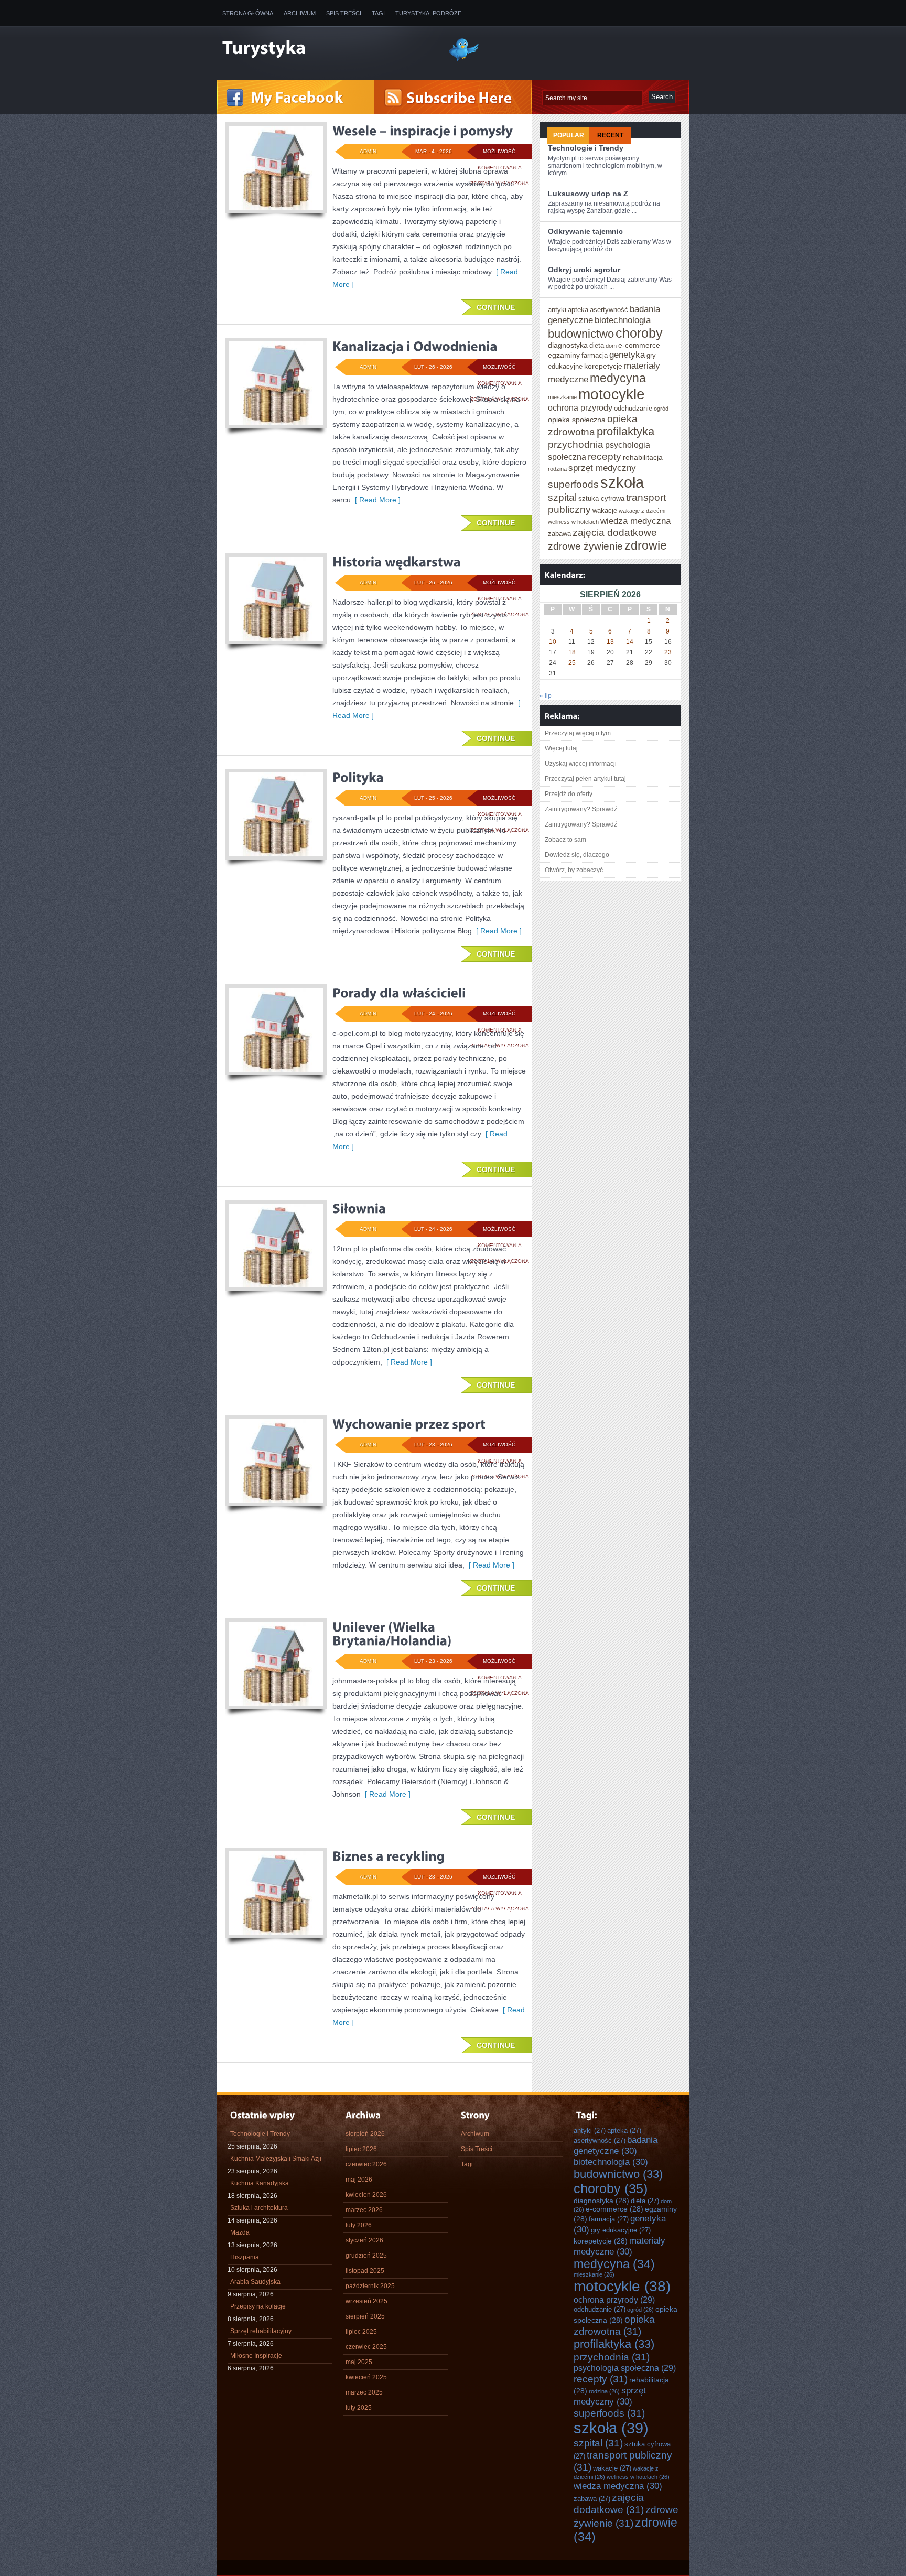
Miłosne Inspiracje (256, 2356)
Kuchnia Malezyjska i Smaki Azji (276, 2159)
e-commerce (639, 345)
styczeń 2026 (364, 2240)
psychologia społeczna (625, 2368)
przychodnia (576, 444)
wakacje (605, 511)
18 (572, 652)
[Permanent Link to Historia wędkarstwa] (397, 562)
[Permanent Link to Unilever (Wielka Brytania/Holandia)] (392, 1634)
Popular (569, 135)
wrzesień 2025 (366, 2301)
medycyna (618, 378)
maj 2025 (359, 2362)
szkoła (622, 482)
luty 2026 (359, 2225)
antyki (557, 310)
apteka (578, 310)
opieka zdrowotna (614, 2325)
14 (630, 642)
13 (610, 642)
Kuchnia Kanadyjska (260, 2183)
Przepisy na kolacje (258, 2306)
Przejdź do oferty (569, 794)
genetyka (627, 355)
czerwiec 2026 (366, 2164)
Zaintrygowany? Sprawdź (581, 809)
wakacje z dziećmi (642, 511)
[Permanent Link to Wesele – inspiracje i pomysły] (423, 131)
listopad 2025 (365, 2271)
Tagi (378, 13)
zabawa (559, 534)
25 (572, 663)
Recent (610, 135)
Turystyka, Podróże (428, 13)
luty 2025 (359, 2408)
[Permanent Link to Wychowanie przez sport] (409, 1424)
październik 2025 (370, 2286)
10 (553, 642)
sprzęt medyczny (602, 468)
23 (668, 652)
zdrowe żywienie (585, 546)
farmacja (595, 355)
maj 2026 (359, 2180)
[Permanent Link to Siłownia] (359, 1208)
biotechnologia (623, 320)
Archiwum (300, 13)
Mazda (240, 2232)
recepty (605, 456)
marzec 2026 (364, 2210)
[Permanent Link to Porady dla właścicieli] (399, 993)
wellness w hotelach (573, 522)
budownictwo (581, 334)
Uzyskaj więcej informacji (581, 764)
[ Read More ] (376, 500)
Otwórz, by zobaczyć (574, 870)
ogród (661, 409)
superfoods (573, 484)
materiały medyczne (619, 2246)
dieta (597, 345)
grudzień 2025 (366, 2256)
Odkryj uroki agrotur (584, 270)
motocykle (612, 394)
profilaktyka (625, 431)
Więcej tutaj (561, 748)
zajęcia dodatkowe (615, 532)
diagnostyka (568, 345)
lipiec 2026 (361, 2149)
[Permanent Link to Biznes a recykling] (389, 1856)
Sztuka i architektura (259, 2208)
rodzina (557, 469)
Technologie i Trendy (586, 148)
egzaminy (564, 355)
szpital (562, 497)
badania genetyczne (616, 2145)
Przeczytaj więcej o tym (578, 733)
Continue (496, 307)
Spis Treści (344, 13)
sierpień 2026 (365, 2134)
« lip (546, 696)
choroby (639, 333)
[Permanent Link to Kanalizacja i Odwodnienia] (415, 346)
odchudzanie (633, 408)
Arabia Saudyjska (255, 2282)
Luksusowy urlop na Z (588, 194)
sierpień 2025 (365, 2316)
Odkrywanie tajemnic (585, 231)
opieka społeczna (577, 420)
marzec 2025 (364, 2392)
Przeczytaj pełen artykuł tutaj (585, 779)
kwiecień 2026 (366, 2195)
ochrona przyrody (580, 407)
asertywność (609, 310)
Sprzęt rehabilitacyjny (261, 2331)
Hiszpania (245, 2257)
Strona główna (248, 13)
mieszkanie (562, 397)
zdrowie (646, 545)
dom (611, 346)
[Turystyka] (327, 49)
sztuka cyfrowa (601, 498)
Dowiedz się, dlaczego (577, 855)
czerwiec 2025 (366, 2347)
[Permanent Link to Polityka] (358, 777)
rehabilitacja (643, 457)
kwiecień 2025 (366, 2377)
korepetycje (603, 366)
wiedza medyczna (635, 521)
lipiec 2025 (361, 2332)
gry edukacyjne (621, 2230)
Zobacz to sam (565, 840)
